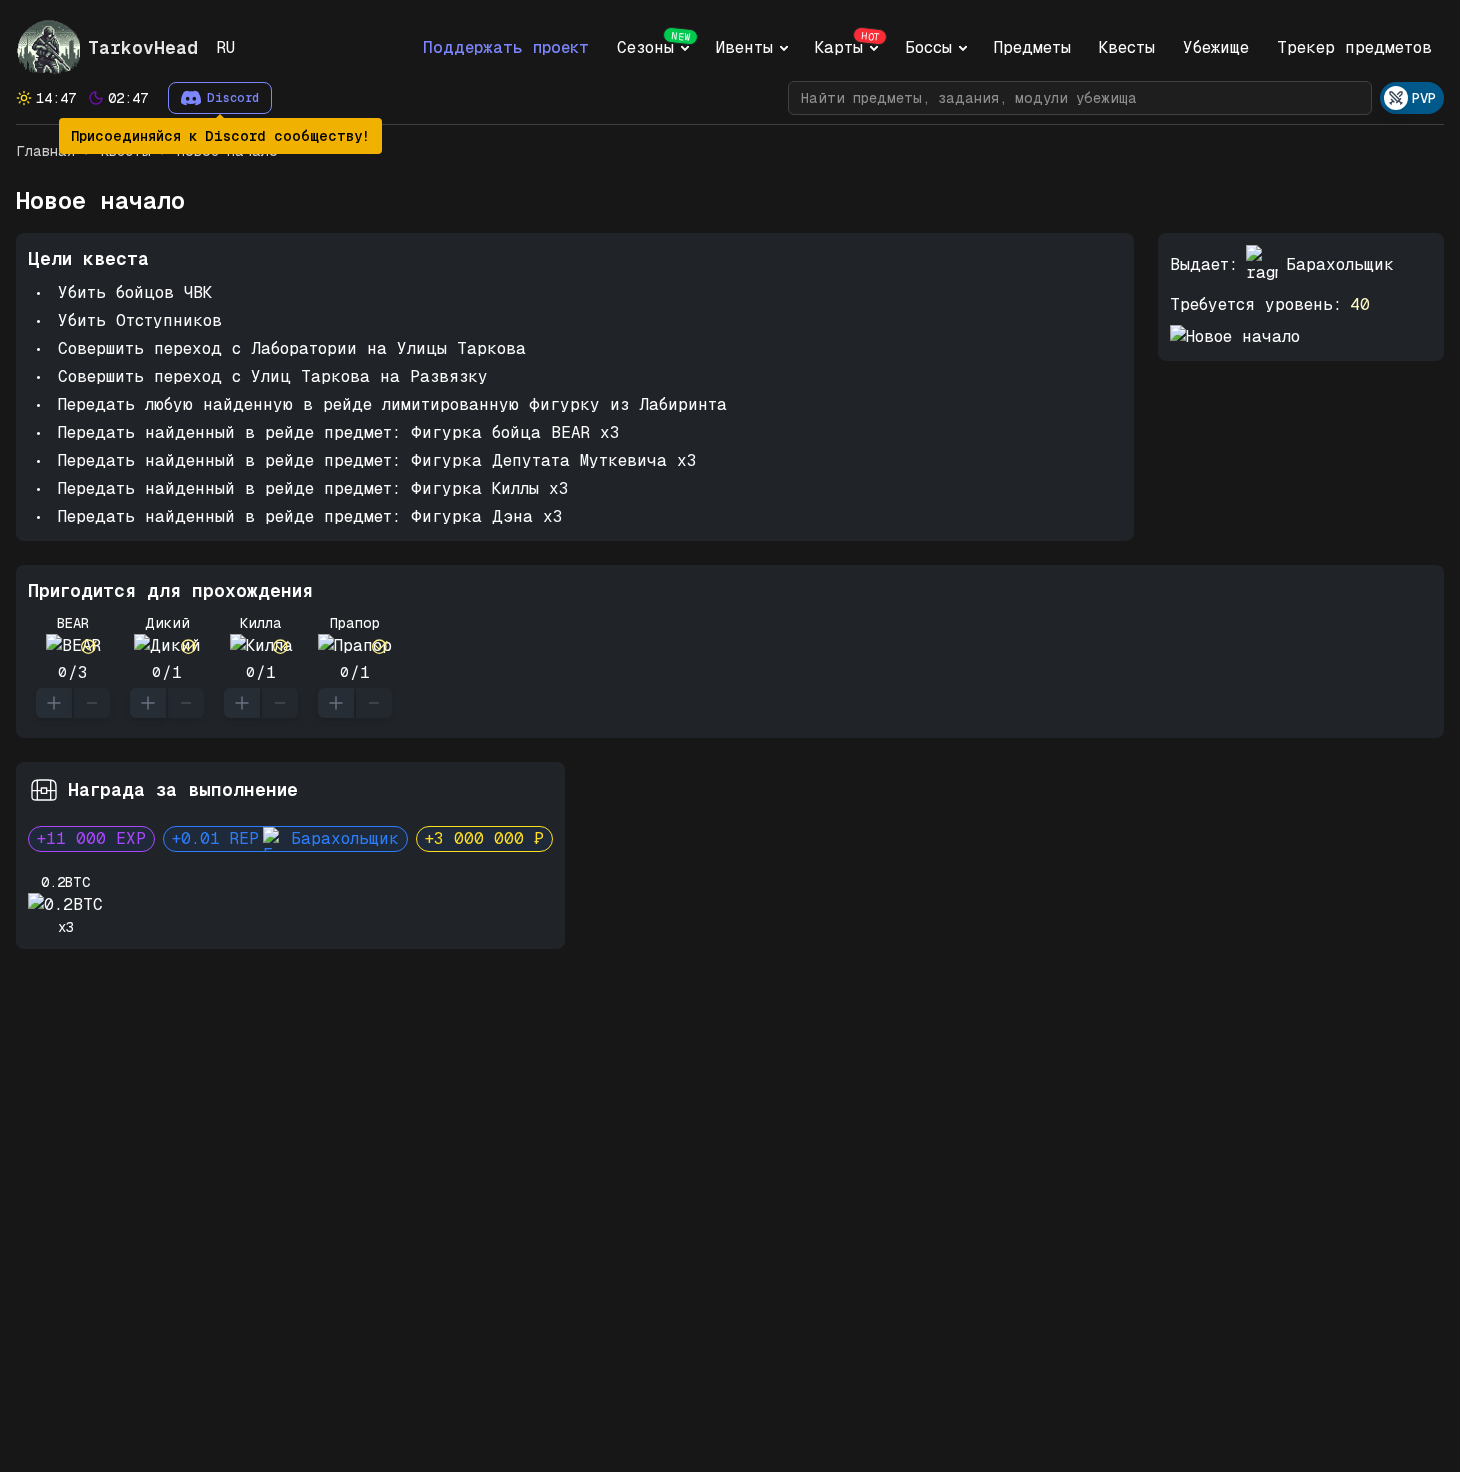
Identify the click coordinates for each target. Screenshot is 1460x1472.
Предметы (1032, 47)
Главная (45, 151)
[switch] (1412, 98)
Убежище (1216, 47)
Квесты (1127, 47)
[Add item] (54, 703)
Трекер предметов (1354, 47)
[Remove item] (92, 703)
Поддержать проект (506, 47)
